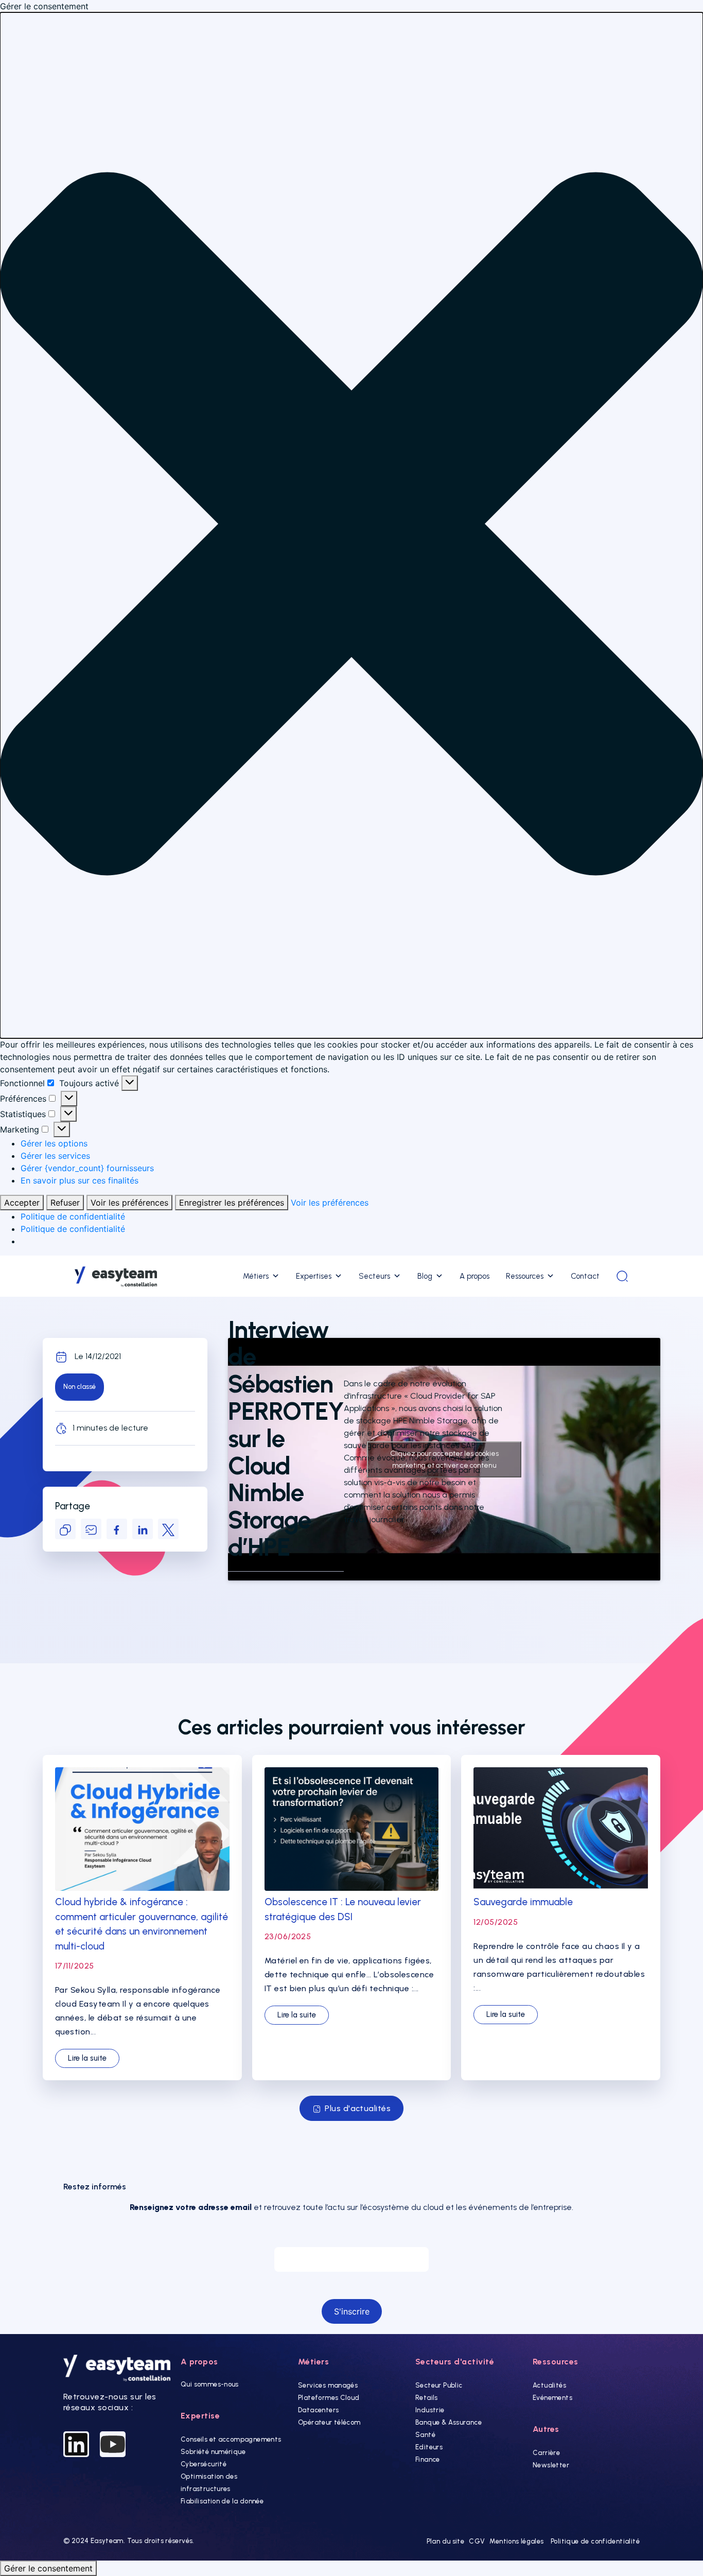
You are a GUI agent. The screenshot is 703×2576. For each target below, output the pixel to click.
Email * (351, 2237)
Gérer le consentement (48, 2568)
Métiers (256, 1276)
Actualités (549, 2385)
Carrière (546, 2453)
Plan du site (446, 2541)
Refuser (65, 1203)
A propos (474, 1276)
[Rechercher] (622, 1276)
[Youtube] (113, 2444)
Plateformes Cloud (329, 2398)
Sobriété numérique (213, 2452)
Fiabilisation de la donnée (222, 2501)
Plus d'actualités (358, 2108)
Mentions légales (516, 2541)
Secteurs (374, 1276)
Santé (425, 2435)
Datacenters (318, 2410)
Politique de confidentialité (73, 1216)
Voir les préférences (129, 1203)
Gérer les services (55, 1156)
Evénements (552, 2398)
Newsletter (551, 2465)
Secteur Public (439, 2385)
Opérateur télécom (329, 2422)
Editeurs (429, 2447)
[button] (351, 525)
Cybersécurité (204, 2464)
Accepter (22, 1203)
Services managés (328, 2385)
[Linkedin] (76, 2444)
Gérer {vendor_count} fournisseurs (87, 1168)
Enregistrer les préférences (232, 1203)
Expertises (314, 1276)
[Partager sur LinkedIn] (143, 1529)
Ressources (525, 1276)
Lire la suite (87, 2058)
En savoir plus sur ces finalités (80, 1180)
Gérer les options (54, 1143)
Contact (585, 1276)
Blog (425, 1276)
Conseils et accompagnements (231, 2439)
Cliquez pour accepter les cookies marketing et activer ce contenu (444, 1459)
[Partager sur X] (168, 1529)
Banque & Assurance (449, 2422)
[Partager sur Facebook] (117, 1529)
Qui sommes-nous (210, 2384)
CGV (477, 2541)
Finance (428, 2459)
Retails (427, 2398)
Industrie (430, 2410)
